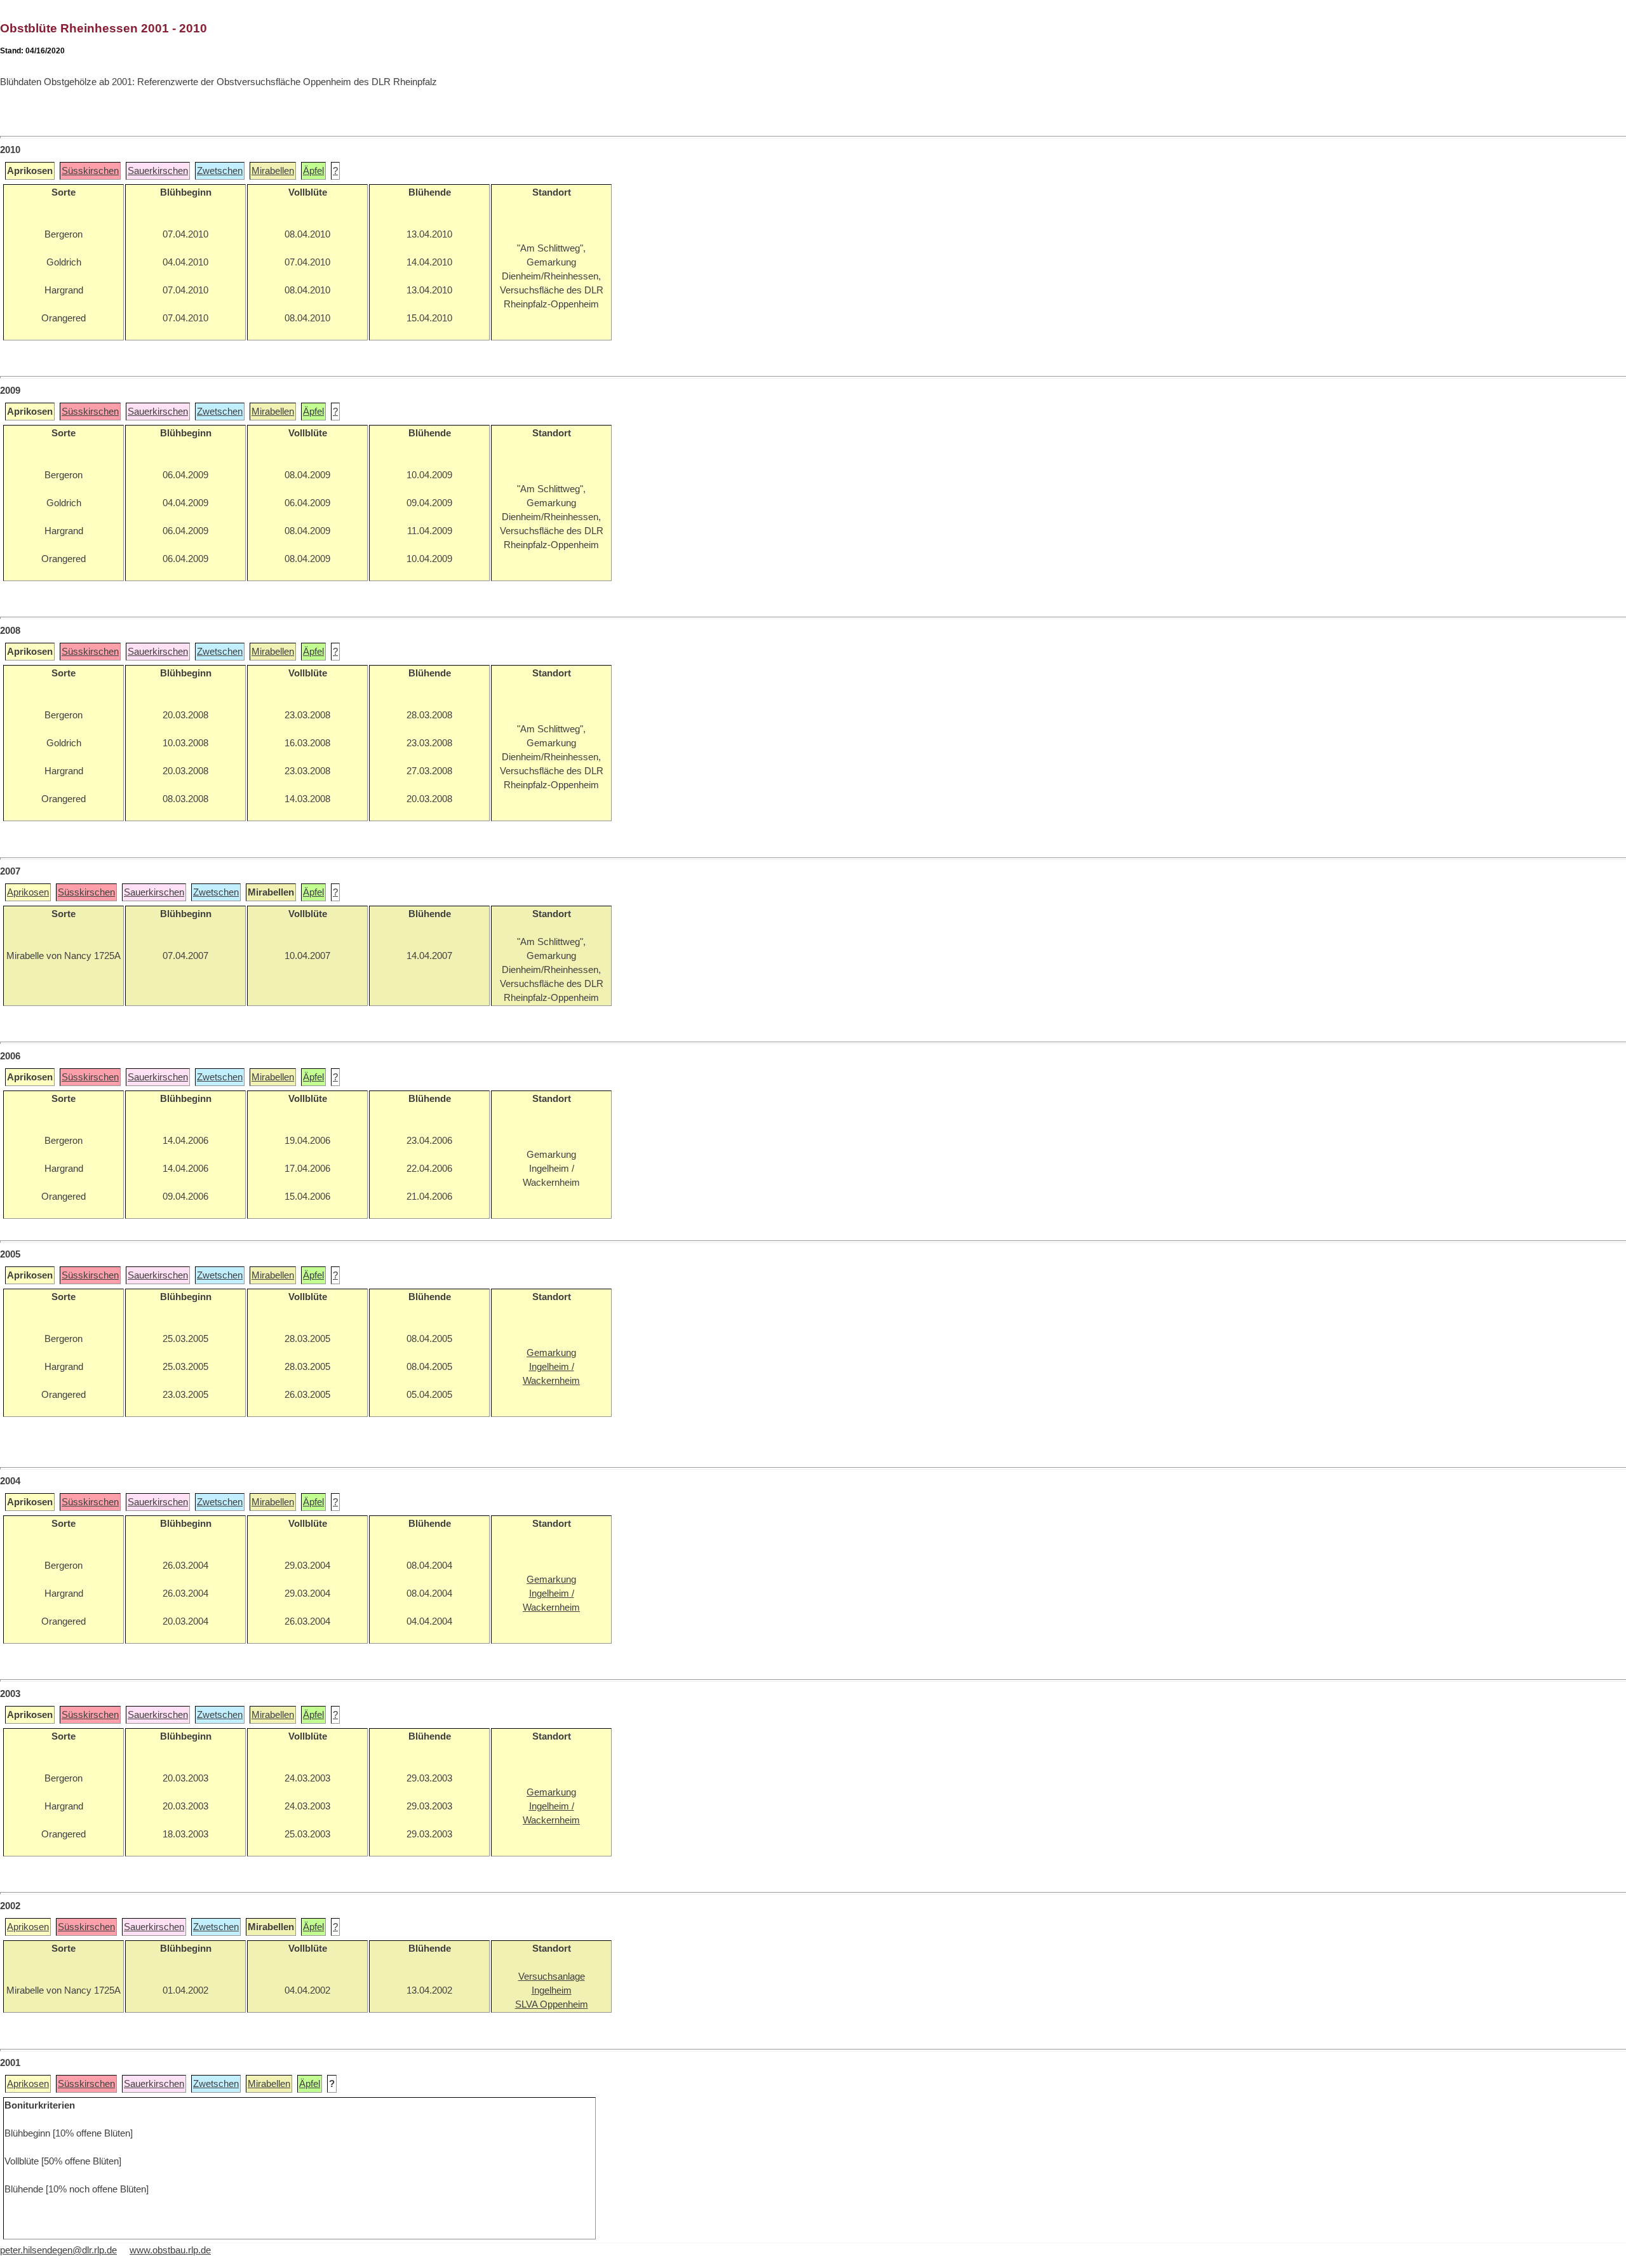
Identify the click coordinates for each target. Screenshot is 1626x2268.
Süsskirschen (90, 171)
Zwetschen (220, 171)
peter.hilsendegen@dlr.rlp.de (58, 2250)
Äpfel (313, 171)
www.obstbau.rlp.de (170, 2250)
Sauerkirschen (158, 171)
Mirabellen (273, 171)
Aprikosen (28, 892)
